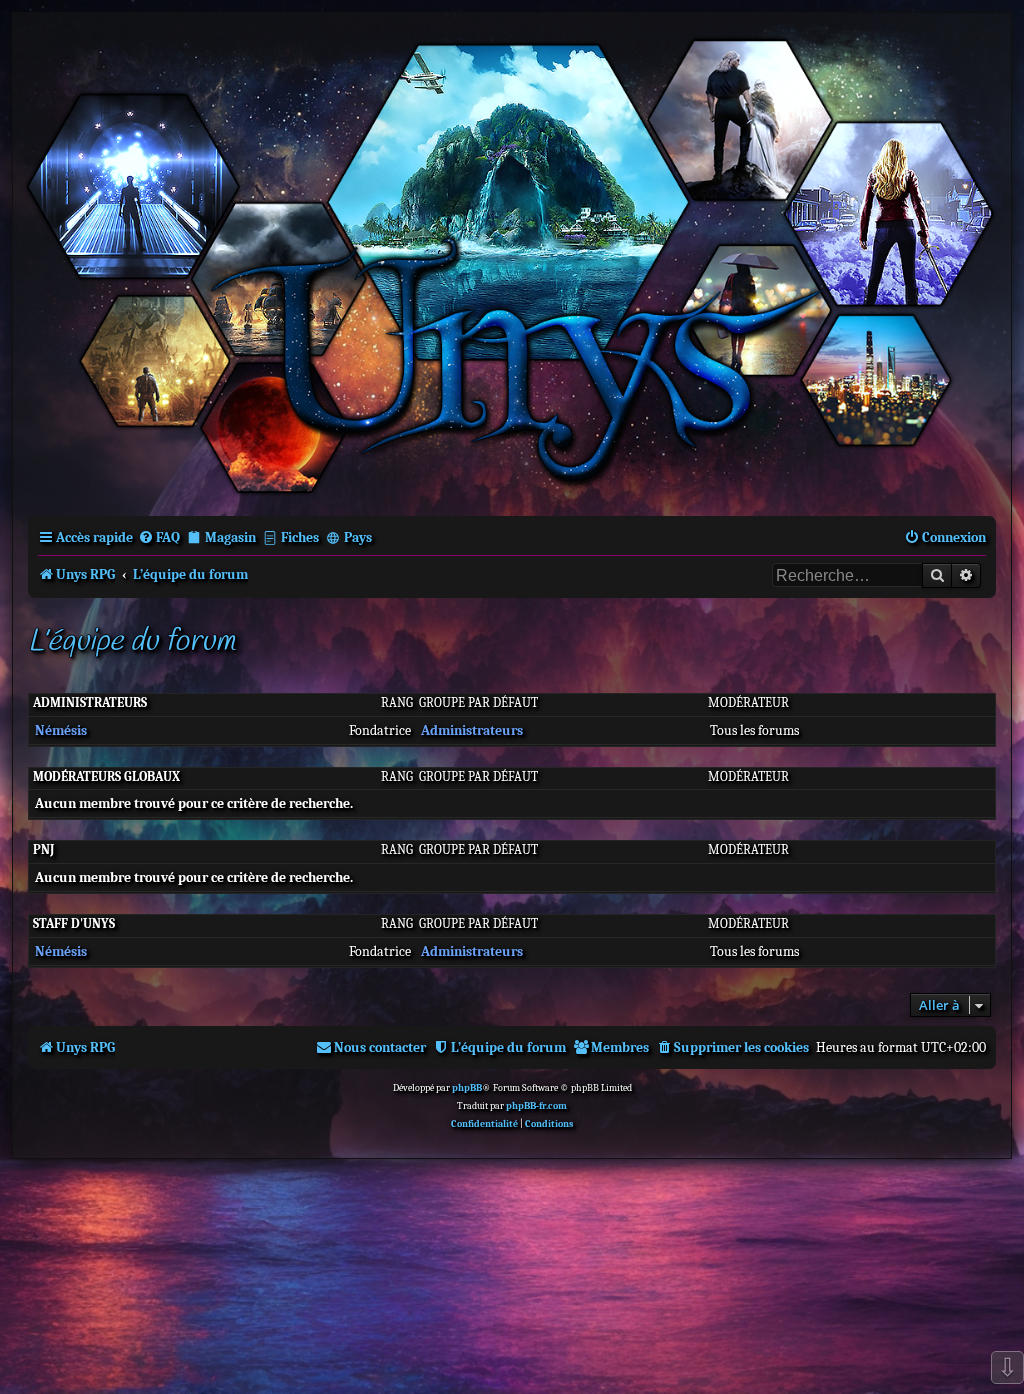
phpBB (467, 1088)
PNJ (43, 849)
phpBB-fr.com (536, 1106)
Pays (358, 537)
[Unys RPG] (512, 262)
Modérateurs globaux (106, 776)
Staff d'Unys (74, 923)
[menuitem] (159, 537)
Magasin (230, 537)
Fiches (300, 537)
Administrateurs (90, 702)
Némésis (61, 730)
